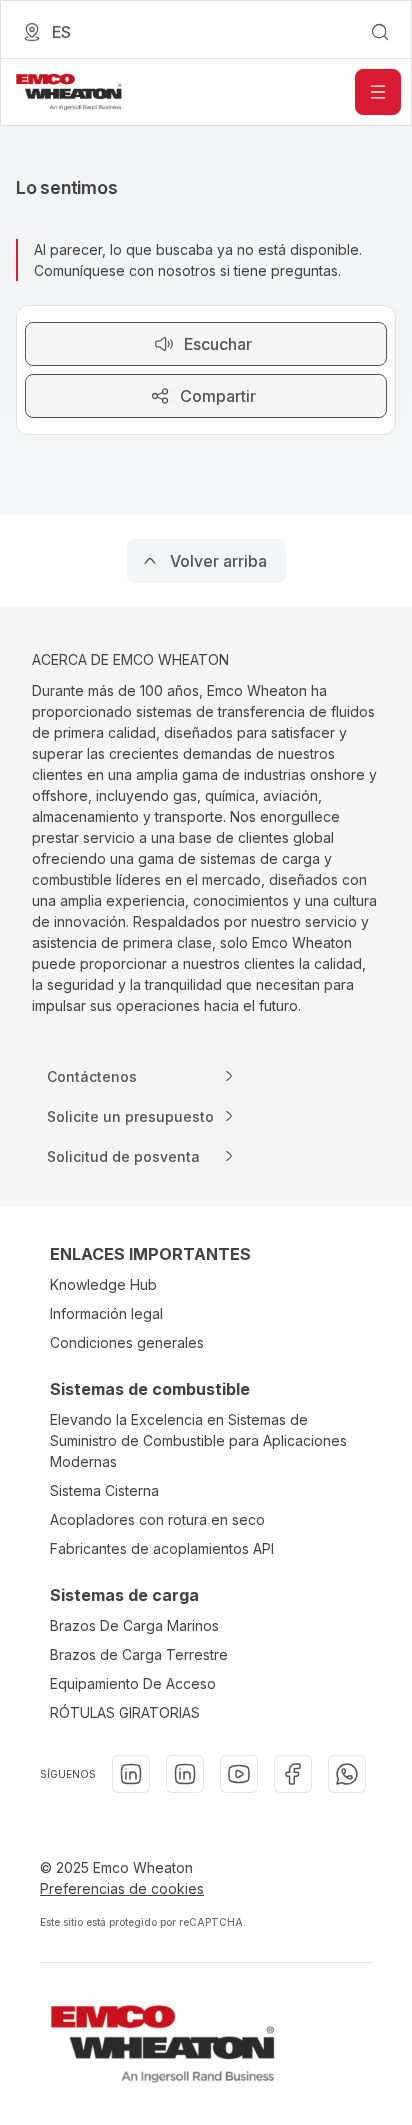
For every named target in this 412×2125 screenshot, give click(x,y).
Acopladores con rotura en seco (157, 1519)
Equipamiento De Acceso (133, 1683)
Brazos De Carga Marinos (134, 1625)
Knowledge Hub (103, 1284)
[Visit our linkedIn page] (131, 1774)
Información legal (106, 1313)
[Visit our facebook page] (293, 1774)
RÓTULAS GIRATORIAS (125, 1712)
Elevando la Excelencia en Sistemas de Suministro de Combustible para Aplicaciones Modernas (198, 1440)
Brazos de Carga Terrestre (139, 1654)
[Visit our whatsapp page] (347, 1774)
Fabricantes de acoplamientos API (162, 1548)
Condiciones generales (127, 1342)
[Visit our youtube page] (239, 1774)
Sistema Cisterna (104, 1490)
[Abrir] (378, 92)
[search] (380, 32)
